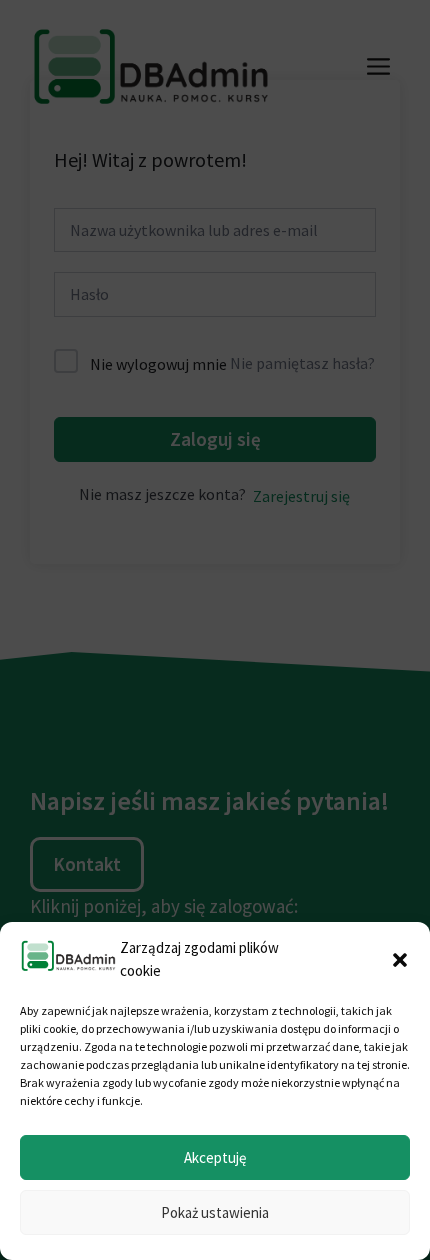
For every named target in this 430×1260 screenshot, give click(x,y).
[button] (400, 960)
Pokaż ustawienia (215, 1212)
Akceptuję (215, 1157)
